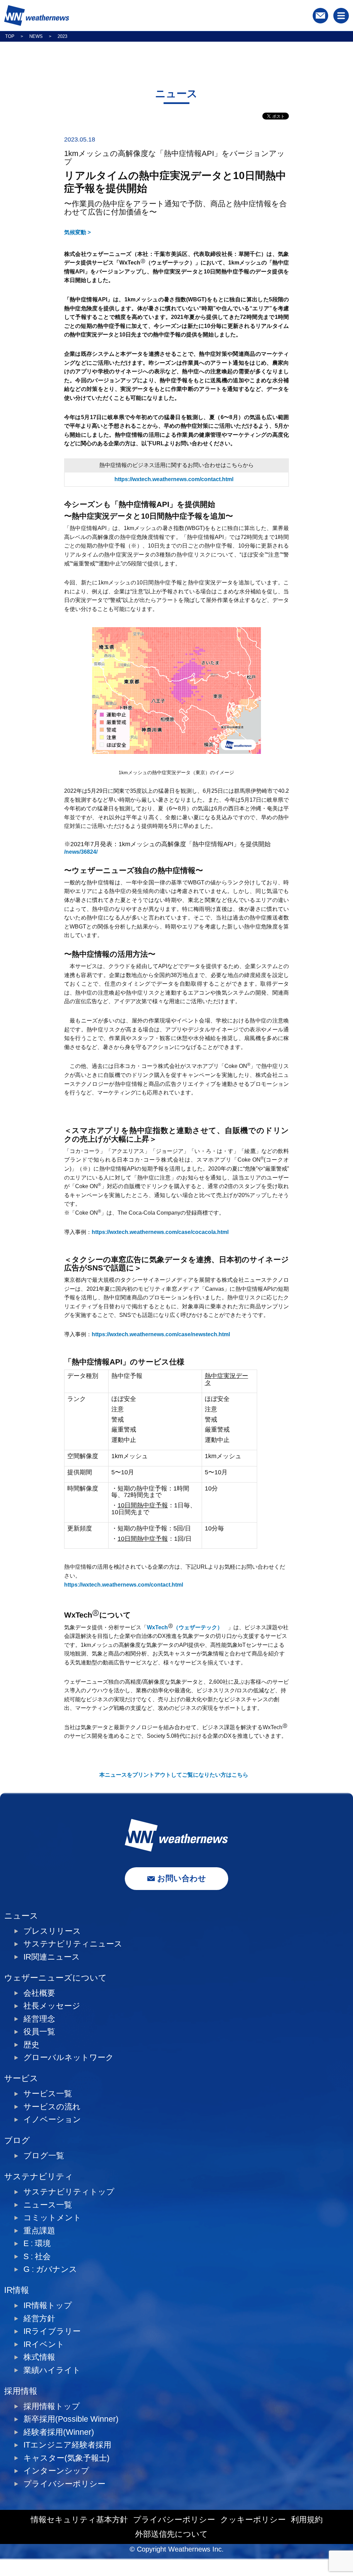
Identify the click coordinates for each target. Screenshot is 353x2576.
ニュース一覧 (48, 2205)
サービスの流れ (52, 2107)
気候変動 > (77, 232)
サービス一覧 (48, 2094)
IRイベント (44, 2344)
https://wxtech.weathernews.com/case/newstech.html (161, 1334)
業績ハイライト (52, 2370)
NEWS (36, 36)
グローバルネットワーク (69, 2058)
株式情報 (39, 2357)
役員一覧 (39, 2032)
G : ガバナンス (50, 2269)
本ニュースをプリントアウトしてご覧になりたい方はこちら (174, 1775)
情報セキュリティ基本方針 (79, 2520)
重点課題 (39, 2231)
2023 (62, 36)
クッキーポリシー (253, 2520)
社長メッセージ (52, 2006)
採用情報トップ (52, 2406)
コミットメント (52, 2218)
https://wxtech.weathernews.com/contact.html (174, 479)
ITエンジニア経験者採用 (67, 2445)
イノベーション (52, 2120)
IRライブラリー (52, 2331)
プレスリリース (52, 1931)
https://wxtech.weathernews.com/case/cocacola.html (160, 1232)
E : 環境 (37, 2243)
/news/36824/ (81, 852)
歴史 (31, 2045)
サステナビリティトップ (69, 2192)
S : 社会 (37, 2257)
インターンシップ (56, 2471)
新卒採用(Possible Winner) (71, 2419)
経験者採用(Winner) (59, 2432)
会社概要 (39, 1993)
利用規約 (307, 2520)
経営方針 (39, 2319)
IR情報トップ (48, 2305)
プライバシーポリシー (64, 2484)
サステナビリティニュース (73, 1944)
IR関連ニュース (52, 1957)
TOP (10, 36)
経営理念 (39, 2019)
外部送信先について (172, 2534)
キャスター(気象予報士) (67, 2458)
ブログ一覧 (44, 2156)
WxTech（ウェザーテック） (185, 1627)
